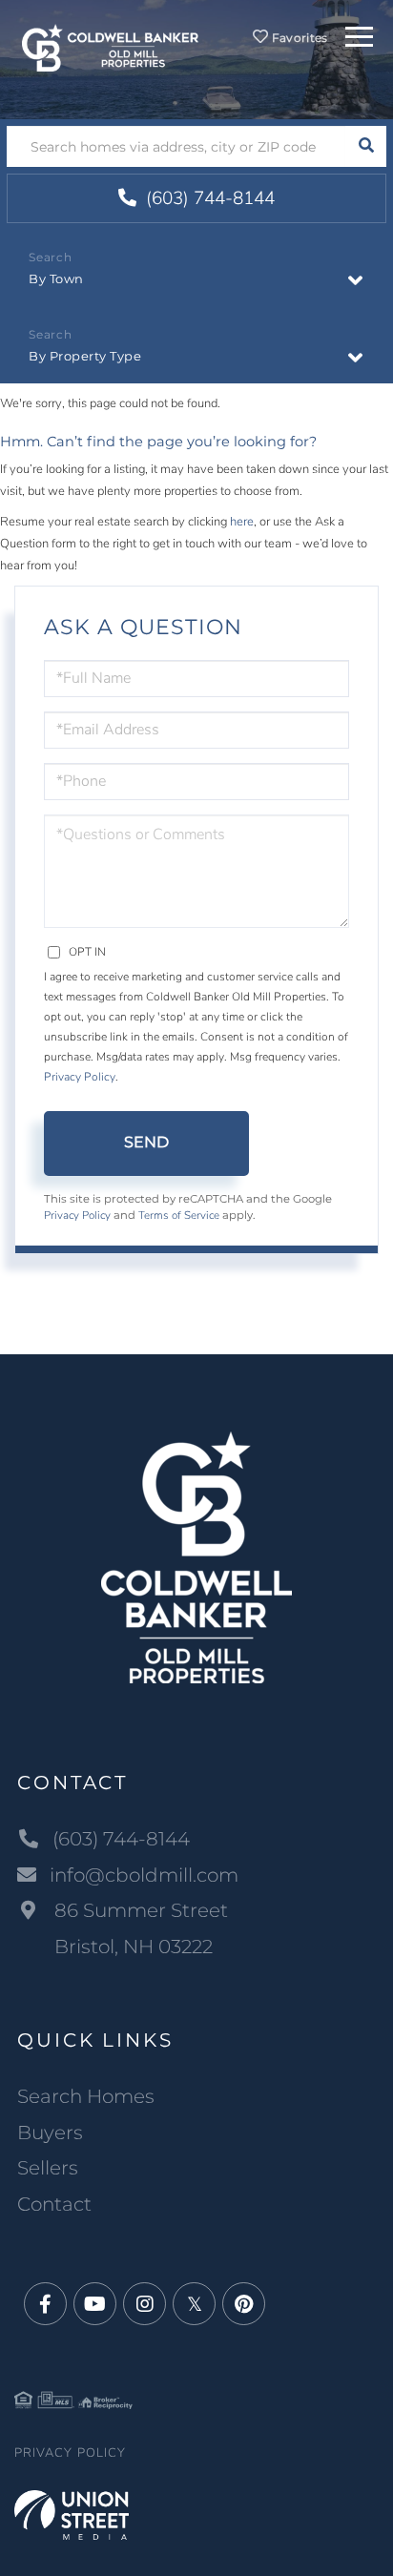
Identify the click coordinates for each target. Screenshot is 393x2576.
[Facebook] (45, 2305)
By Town (56, 278)
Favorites (299, 38)
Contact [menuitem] (54, 2204)
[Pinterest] (244, 2305)
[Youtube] (95, 2305)
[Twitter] (194, 2305)
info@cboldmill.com (144, 1875)
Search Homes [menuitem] (86, 2096)
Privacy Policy (80, 1077)
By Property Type (85, 356)
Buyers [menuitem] (50, 2133)
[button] (366, 146)
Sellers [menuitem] (48, 2168)
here (242, 522)
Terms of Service (179, 1215)
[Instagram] (145, 2305)
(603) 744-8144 (208, 198)
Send (146, 1142)
